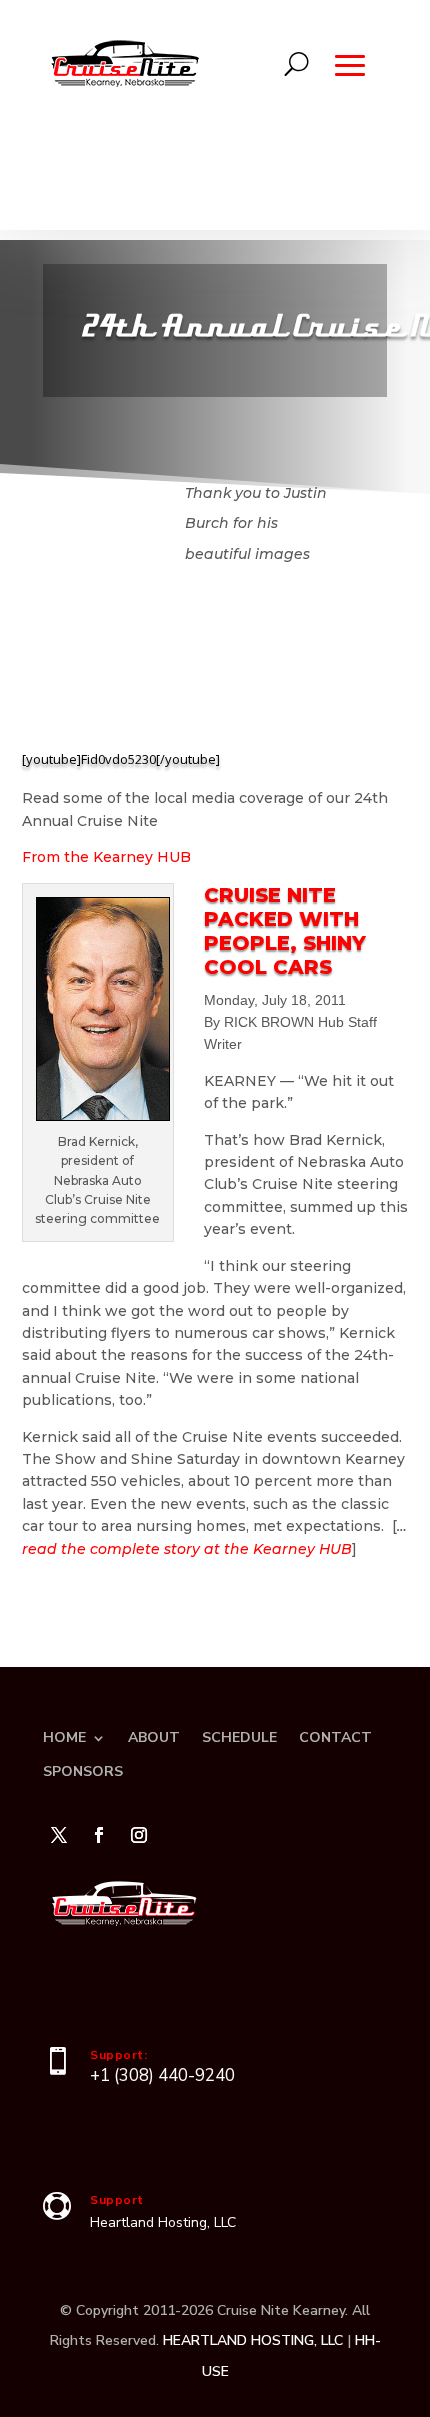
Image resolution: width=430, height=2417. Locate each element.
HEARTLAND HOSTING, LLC (253, 2340)
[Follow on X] (59, 1835)
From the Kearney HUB (106, 857)
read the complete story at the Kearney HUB (187, 1549)
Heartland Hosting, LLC (163, 2222)
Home (64, 1738)
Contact (335, 1738)
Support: (118, 2055)
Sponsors (83, 1772)
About (154, 1738)
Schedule (239, 1738)
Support (117, 2200)
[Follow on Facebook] (99, 1835)
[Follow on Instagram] (139, 1835)
